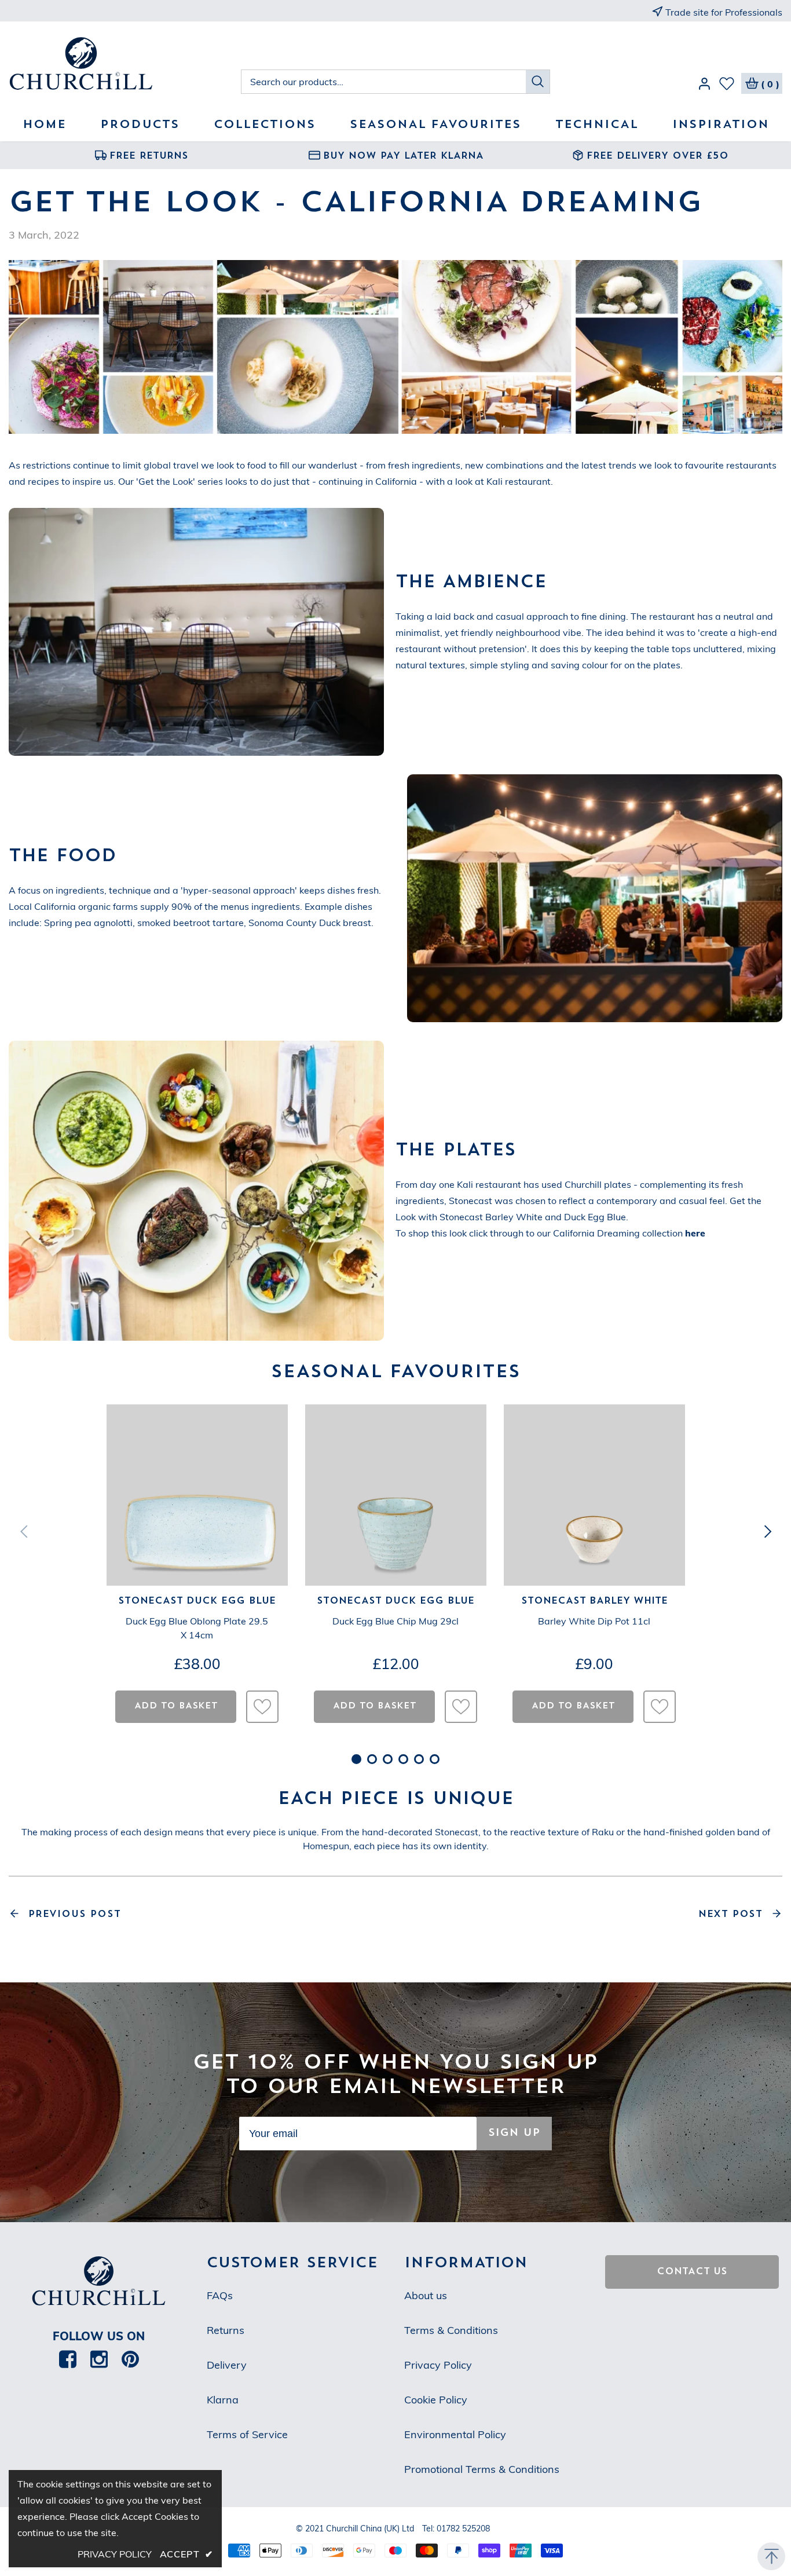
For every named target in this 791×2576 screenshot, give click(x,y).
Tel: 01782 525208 (456, 2529)
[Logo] (125, 65)
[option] (142, 155)
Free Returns (149, 156)
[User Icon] (704, 86)
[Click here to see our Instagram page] (99, 2359)
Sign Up (514, 2133)
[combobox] (384, 82)
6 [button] (435, 1759)
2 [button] (372, 1759)
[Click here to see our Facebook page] (68, 2359)
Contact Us (692, 2272)
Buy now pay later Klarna (403, 156)
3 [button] (388, 1759)
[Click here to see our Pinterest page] (130, 2359)
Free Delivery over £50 (658, 156)
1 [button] (356, 1759)
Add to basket (176, 1706)
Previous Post (74, 1915)
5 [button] (419, 1759)
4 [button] (403, 1759)
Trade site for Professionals (724, 12)
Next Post (730, 1915)
